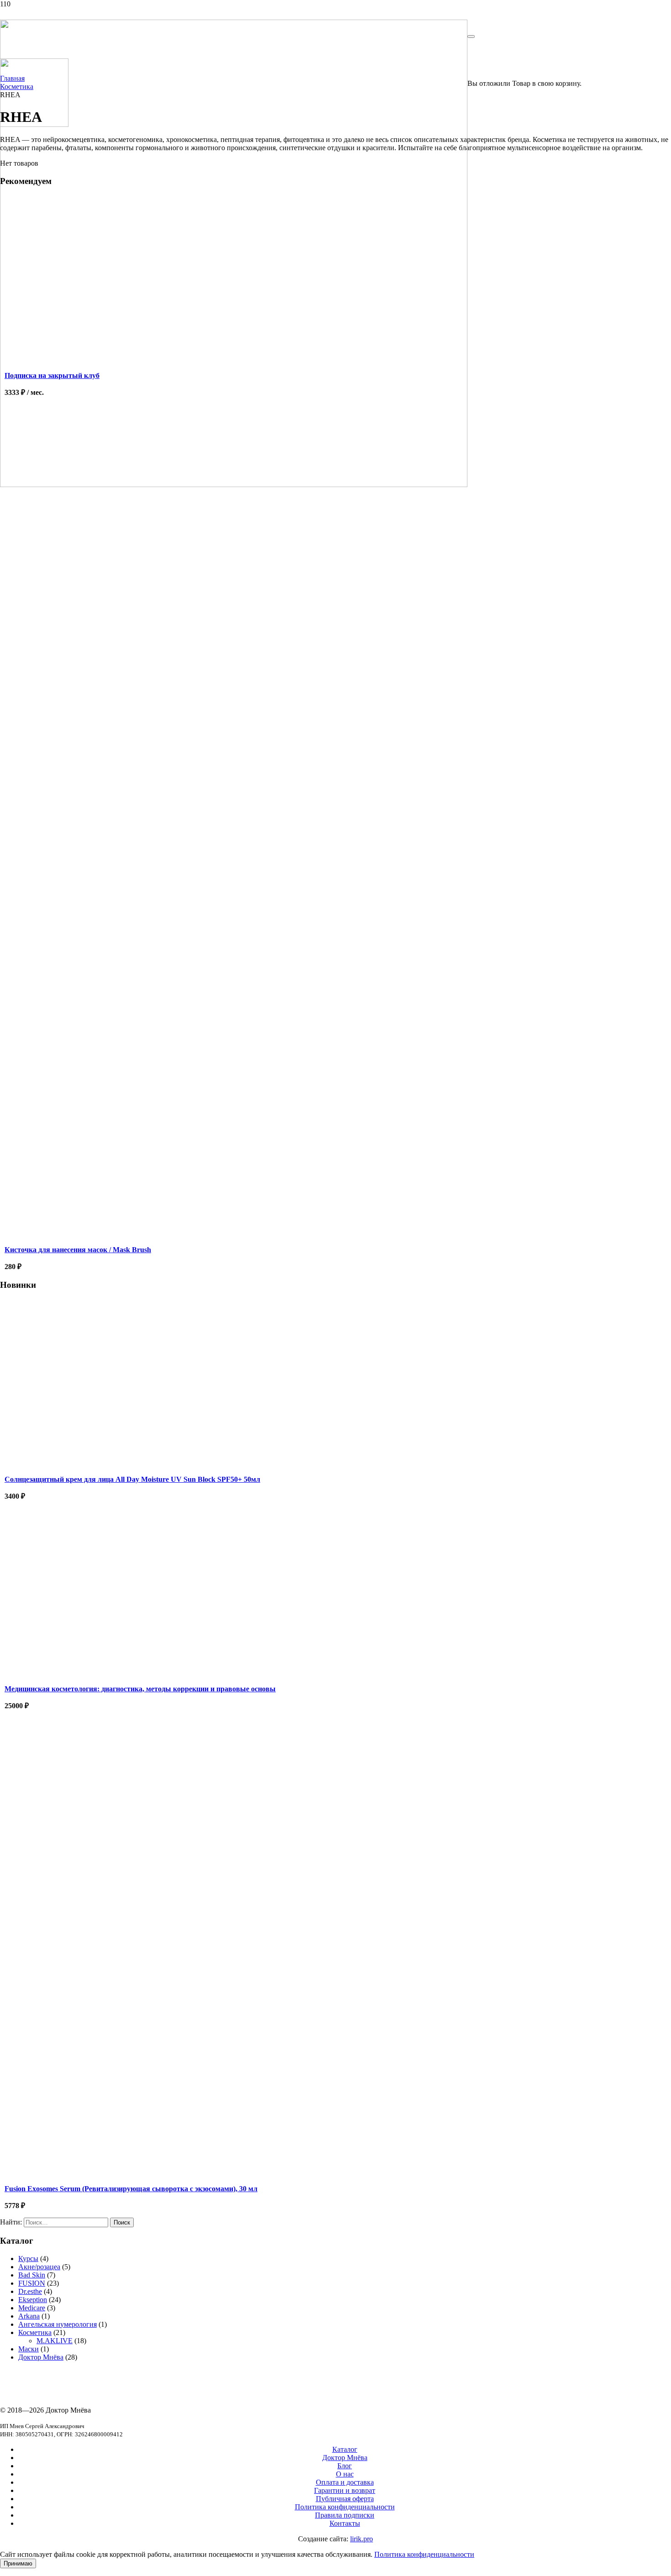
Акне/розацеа (39, 2267)
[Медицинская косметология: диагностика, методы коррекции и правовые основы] (87, 1675)
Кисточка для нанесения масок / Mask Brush (78, 1250)
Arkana (29, 2316)
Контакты (345, 2523)
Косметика (35, 2332)
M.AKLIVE (55, 2341)
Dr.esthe (30, 2291)
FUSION (32, 2283)
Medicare (32, 2308)
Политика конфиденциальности (345, 2507)
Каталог (345, 2449)
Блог (345, 2466)
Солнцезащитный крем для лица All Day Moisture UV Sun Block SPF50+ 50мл (132, 1479)
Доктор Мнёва (41, 2357)
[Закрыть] (471, 37)
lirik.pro (362, 2539)
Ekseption (33, 2300)
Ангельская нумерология (58, 2324)
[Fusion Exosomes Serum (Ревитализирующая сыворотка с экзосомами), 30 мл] (87, 2008)
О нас (345, 2474)
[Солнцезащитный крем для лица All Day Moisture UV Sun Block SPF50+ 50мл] (87, 1465)
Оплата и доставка (345, 2482)
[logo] (234, 485)
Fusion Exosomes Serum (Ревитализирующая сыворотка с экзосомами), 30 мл (131, 2189)
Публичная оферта (345, 2499)
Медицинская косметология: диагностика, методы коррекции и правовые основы (140, 1689)
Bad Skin (32, 2275)
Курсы (28, 2259)
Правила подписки (345, 2515)
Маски (29, 2349)
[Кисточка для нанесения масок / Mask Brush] (87, 903)
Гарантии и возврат (345, 2490)
